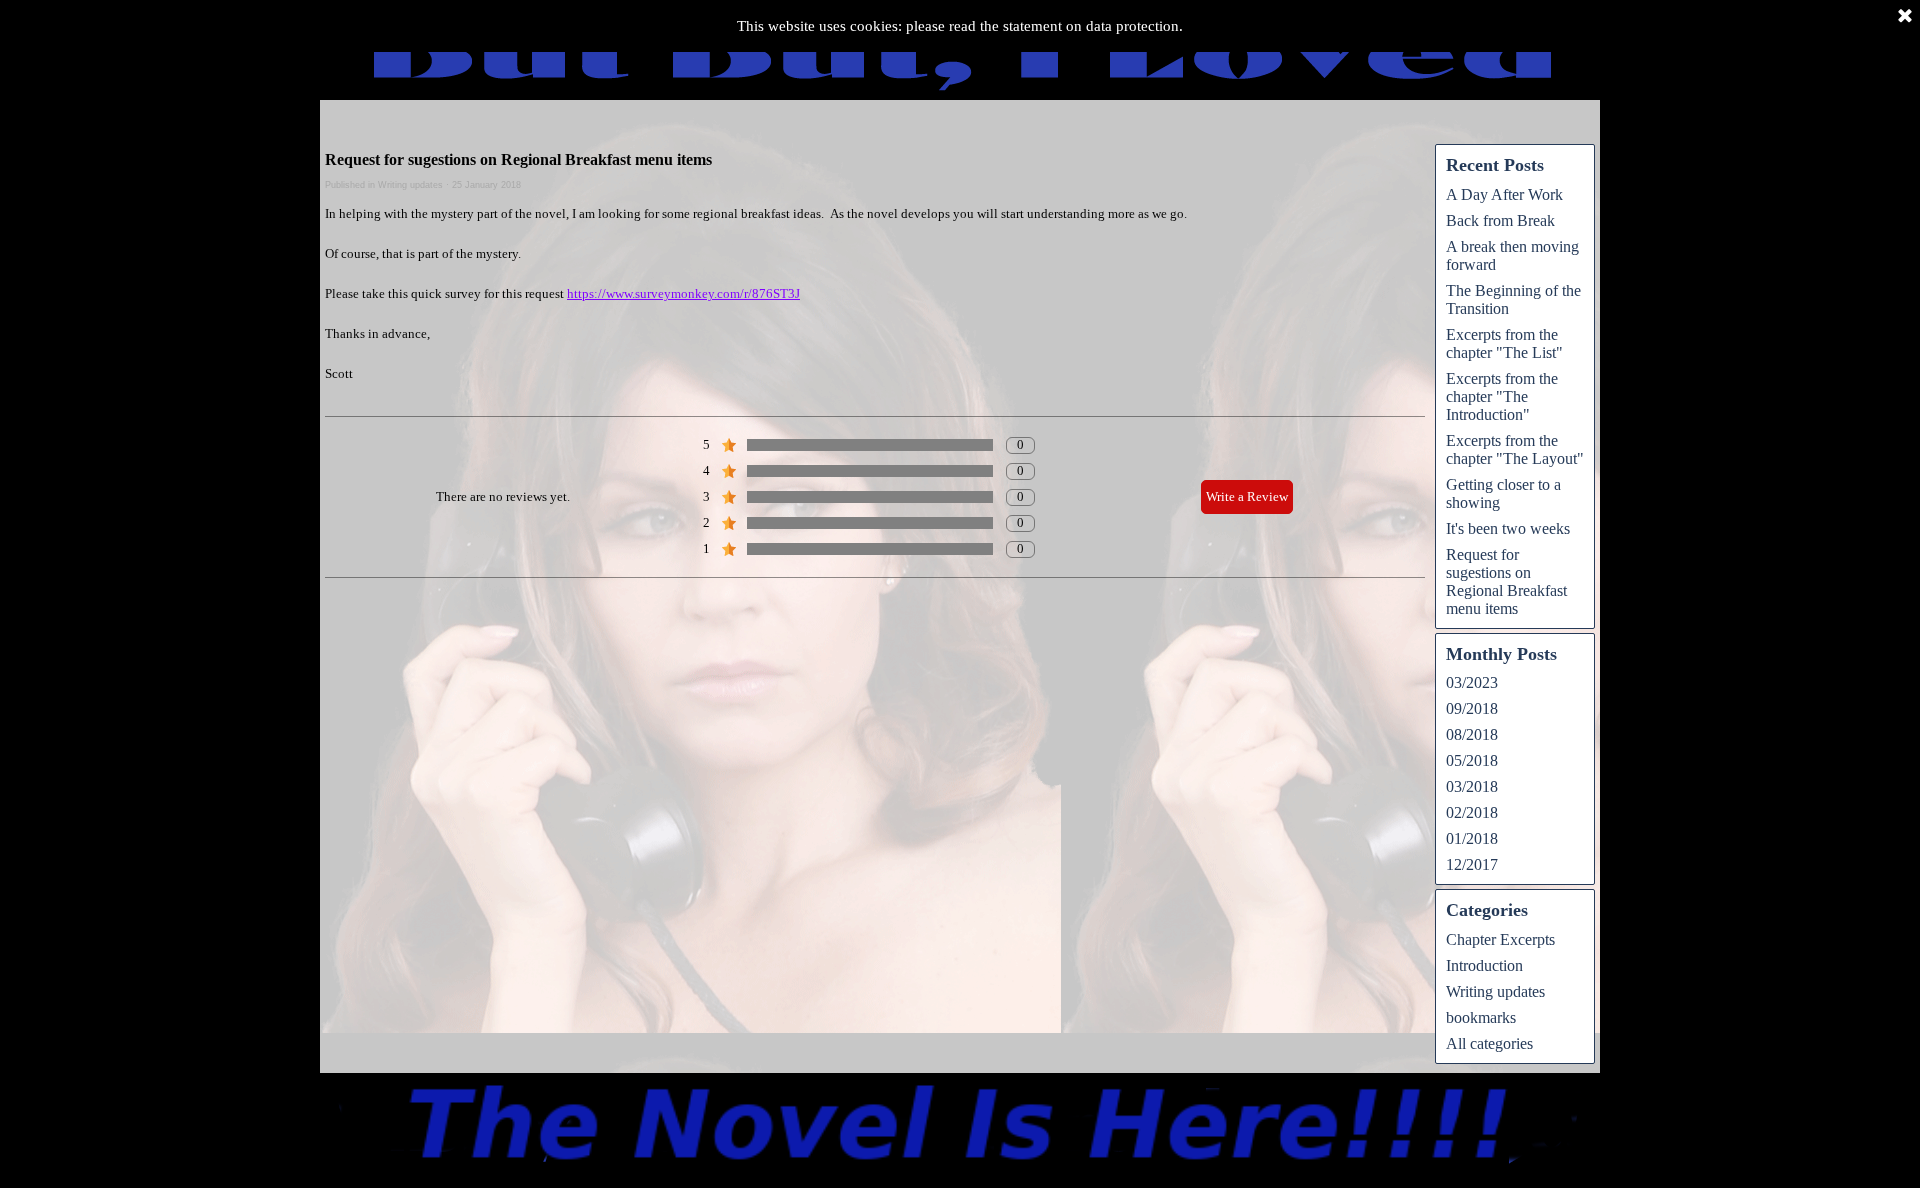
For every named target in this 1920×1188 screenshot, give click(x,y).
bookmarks (1481, 1017)
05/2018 (1472, 760)
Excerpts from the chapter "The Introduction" (1502, 396)
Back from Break (1500, 220)
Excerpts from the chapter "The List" (1504, 343)
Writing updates (1495, 991)
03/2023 (1472, 682)
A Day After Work (1504, 194)
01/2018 (1472, 838)
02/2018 (1472, 812)
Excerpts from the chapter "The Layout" (1515, 449)
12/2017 (1472, 864)
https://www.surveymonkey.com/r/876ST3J (683, 293)
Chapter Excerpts (1500, 939)
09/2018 (1472, 708)
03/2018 (1472, 786)
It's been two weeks (1508, 528)
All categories (1489, 1043)
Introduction (1484, 965)
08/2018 (1472, 734)
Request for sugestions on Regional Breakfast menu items (1506, 581)
